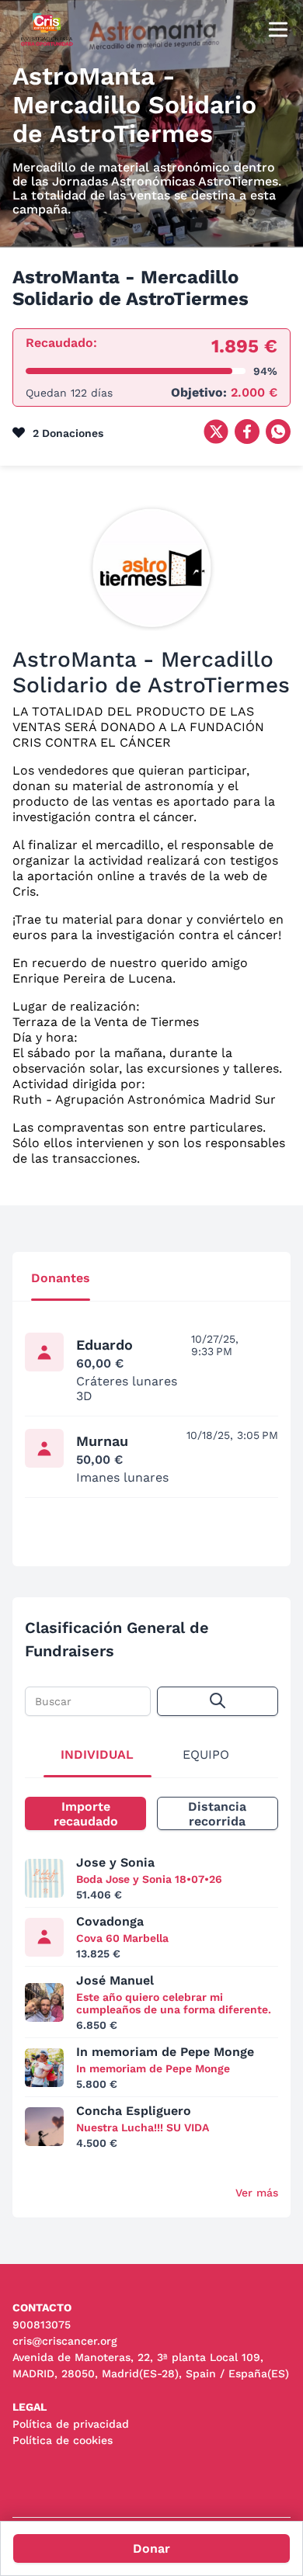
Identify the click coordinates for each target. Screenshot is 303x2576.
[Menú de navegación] (278, 31)
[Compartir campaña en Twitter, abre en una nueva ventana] (216, 440)
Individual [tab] (97, 1754)
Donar (151, 2548)
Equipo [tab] (206, 1754)
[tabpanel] (152, 1425)
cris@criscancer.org (65, 2341)
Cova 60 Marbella (122, 1938)
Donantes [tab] (61, 1278)
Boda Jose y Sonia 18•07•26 (149, 1879)
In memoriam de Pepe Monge (153, 2068)
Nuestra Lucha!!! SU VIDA (143, 2127)
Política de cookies (63, 2440)
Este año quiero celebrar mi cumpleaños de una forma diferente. (174, 2003)
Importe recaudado (86, 1814)
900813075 (42, 2325)
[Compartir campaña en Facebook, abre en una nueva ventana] (247, 440)
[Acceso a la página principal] (47, 45)
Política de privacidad (71, 2424)
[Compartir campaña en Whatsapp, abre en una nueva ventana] (278, 440)
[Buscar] (218, 1701)
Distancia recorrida (217, 1814)
